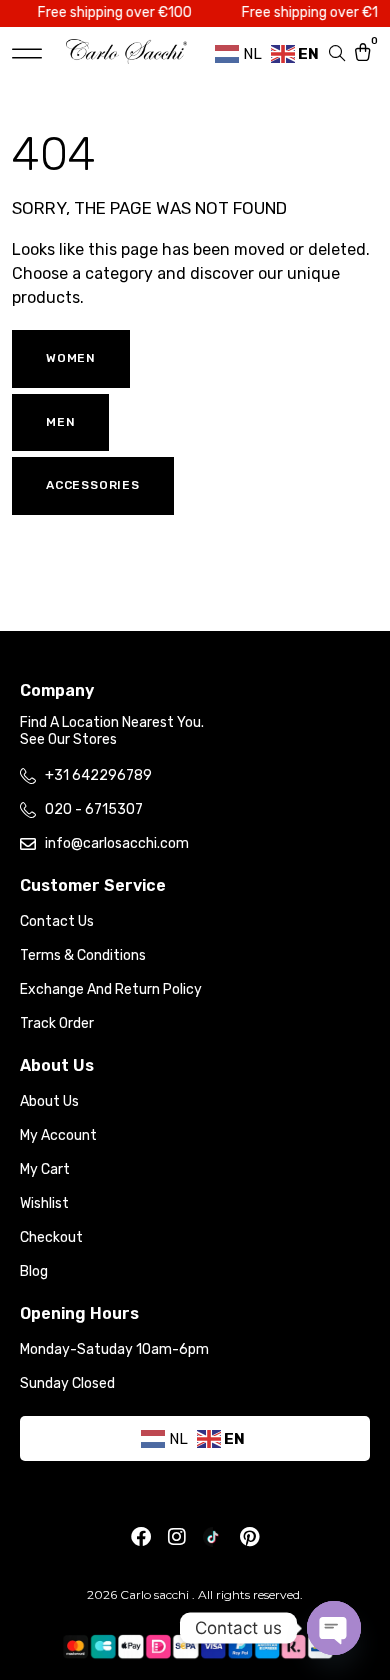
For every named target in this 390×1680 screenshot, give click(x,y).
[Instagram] (177, 1537)
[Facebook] (141, 1537)
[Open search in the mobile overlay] (339, 54)
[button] (27, 54)
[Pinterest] (249, 1537)
